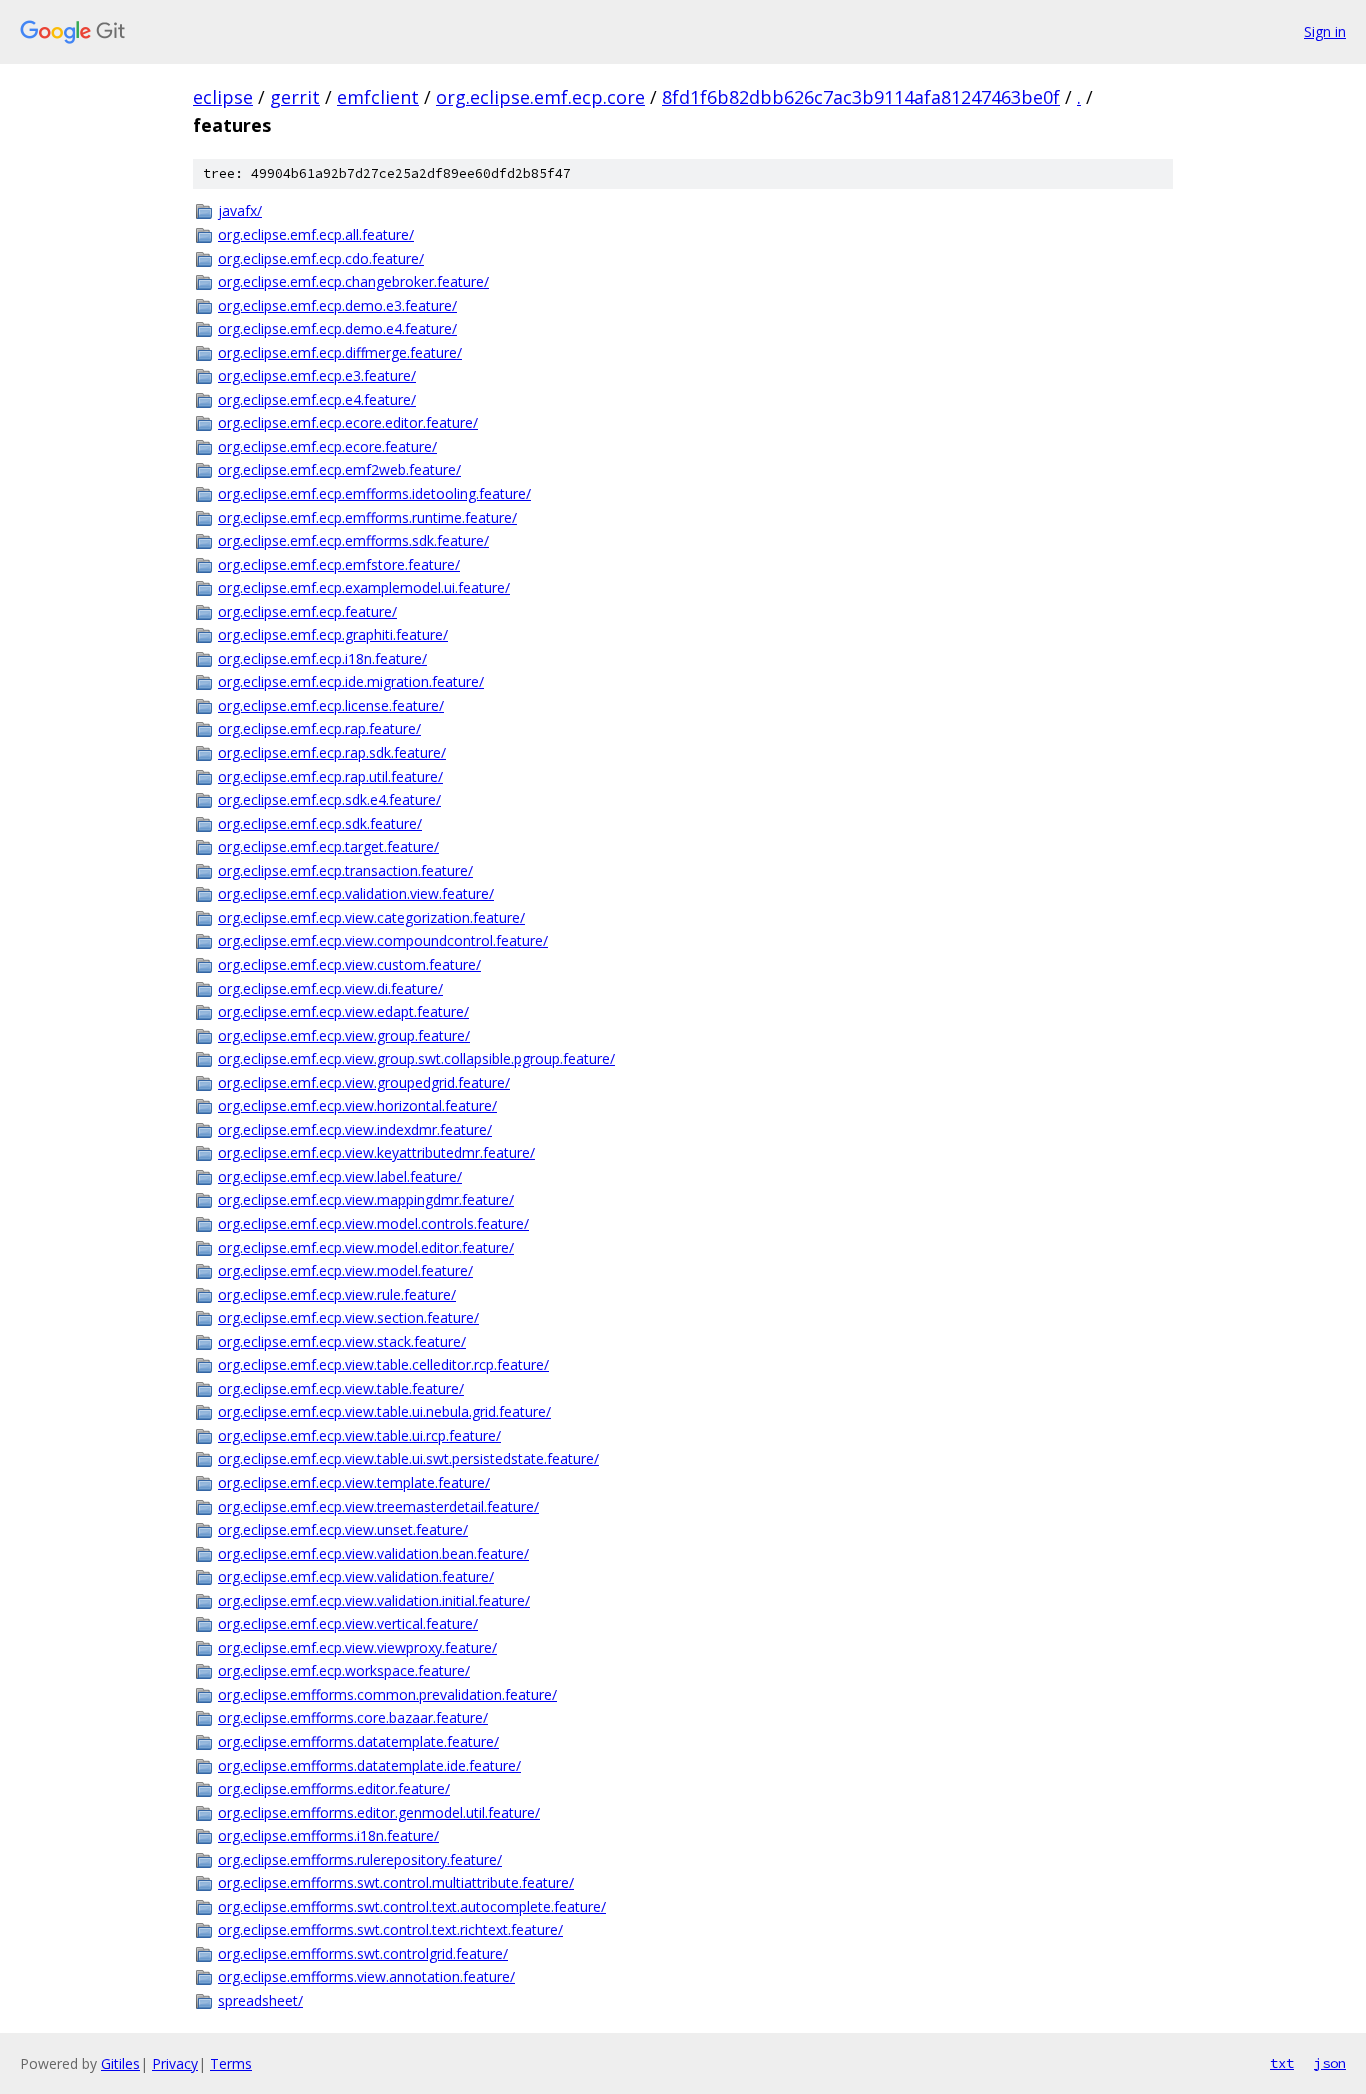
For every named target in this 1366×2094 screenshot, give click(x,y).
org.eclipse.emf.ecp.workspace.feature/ (344, 1670)
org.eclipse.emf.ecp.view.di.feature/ (330, 988)
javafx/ (240, 210)
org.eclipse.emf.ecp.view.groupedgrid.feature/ (364, 1082)
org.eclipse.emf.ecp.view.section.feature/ (348, 1317)
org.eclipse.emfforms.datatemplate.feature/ (358, 1741)
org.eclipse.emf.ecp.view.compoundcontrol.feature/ (383, 940)
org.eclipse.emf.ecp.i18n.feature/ (322, 658)
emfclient (378, 97)
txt (1282, 2063)
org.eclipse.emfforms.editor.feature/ (334, 1788)
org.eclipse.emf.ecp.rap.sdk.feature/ (332, 752)
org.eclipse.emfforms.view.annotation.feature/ (366, 1976)
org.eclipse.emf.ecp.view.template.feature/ (354, 1482)
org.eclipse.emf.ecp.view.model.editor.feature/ (366, 1247)
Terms (231, 2063)
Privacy (175, 2063)
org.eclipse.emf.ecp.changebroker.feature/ (353, 281)
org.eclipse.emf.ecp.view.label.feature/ (340, 1176)
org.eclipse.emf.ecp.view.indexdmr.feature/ (355, 1129)
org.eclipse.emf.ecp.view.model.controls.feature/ (373, 1223)
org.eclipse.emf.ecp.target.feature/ (328, 846)
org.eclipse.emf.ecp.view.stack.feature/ (342, 1341)
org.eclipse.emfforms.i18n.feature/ (328, 1835)
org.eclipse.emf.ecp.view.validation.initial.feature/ (374, 1600)
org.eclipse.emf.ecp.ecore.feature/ (327, 446)
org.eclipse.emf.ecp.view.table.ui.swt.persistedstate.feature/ (408, 1458)
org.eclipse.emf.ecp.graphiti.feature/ (333, 634)
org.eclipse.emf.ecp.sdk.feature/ (320, 823)
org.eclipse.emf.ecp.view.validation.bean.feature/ (373, 1553)
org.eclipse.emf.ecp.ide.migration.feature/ (351, 681)
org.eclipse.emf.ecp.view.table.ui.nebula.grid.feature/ (384, 1411)
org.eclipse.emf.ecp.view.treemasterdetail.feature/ (378, 1506)
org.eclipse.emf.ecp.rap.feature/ (319, 728)
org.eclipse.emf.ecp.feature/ (307, 611)
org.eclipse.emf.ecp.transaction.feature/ (345, 870)
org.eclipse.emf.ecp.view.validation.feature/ (356, 1576)
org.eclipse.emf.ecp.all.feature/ (316, 234)
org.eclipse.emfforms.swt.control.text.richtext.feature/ (390, 1929)
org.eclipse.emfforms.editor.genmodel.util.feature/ (379, 1812)
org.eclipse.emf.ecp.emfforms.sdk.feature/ (353, 540)
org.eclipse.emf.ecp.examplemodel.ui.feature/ (364, 587)
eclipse (223, 97)
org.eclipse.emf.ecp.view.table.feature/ (341, 1388)
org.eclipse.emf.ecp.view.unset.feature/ (343, 1529)
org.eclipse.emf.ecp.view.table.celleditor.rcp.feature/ (383, 1364)
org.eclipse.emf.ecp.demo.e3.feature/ (337, 305)
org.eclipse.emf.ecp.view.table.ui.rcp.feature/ (359, 1435)
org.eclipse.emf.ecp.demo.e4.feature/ (337, 328)
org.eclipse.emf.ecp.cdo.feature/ (321, 258)
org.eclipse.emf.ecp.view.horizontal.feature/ (357, 1105)
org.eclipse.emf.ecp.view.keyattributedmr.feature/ (376, 1152)
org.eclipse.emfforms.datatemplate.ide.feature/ (369, 1765)
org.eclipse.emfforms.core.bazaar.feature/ (353, 1717)
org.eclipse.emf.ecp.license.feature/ (331, 705)
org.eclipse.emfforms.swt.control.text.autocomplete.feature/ (412, 1906)
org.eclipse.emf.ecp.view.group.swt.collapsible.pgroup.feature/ (416, 1058)
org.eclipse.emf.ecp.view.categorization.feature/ (371, 917)
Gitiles (120, 2063)
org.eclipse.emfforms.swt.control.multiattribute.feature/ (396, 1882)
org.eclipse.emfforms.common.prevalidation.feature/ (387, 1694)
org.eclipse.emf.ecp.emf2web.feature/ (339, 469)
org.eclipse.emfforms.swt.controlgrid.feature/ (363, 1953)
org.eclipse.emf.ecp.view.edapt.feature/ (343, 1011)
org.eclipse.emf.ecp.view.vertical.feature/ (348, 1623)
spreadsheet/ (260, 2000)
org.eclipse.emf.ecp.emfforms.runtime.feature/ (367, 517)
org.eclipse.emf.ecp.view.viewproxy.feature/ (357, 1647)
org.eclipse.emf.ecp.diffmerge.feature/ (340, 352)
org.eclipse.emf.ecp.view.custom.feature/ (349, 964)
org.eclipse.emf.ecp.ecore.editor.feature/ (348, 422)
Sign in (1325, 31)
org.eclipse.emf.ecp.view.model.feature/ (345, 1270)
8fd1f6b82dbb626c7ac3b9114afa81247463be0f (861, 97)
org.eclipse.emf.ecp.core (540, 97)
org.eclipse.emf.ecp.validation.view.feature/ (356, 893)
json (1330, 2063)
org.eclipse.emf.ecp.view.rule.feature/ (337, 1294)
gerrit (295, 97)
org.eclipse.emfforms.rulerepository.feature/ (360, 1859)
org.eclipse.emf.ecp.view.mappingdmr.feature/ (366, 1199)
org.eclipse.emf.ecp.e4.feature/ (317, 399)
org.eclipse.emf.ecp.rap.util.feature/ (330, 776)
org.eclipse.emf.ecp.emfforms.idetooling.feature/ (374, 493)
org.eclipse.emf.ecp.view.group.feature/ (344, 1035)
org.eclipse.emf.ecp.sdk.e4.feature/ (329, 799)
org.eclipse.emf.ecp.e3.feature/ (317, 375)
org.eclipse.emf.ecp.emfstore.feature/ (339, 564)
